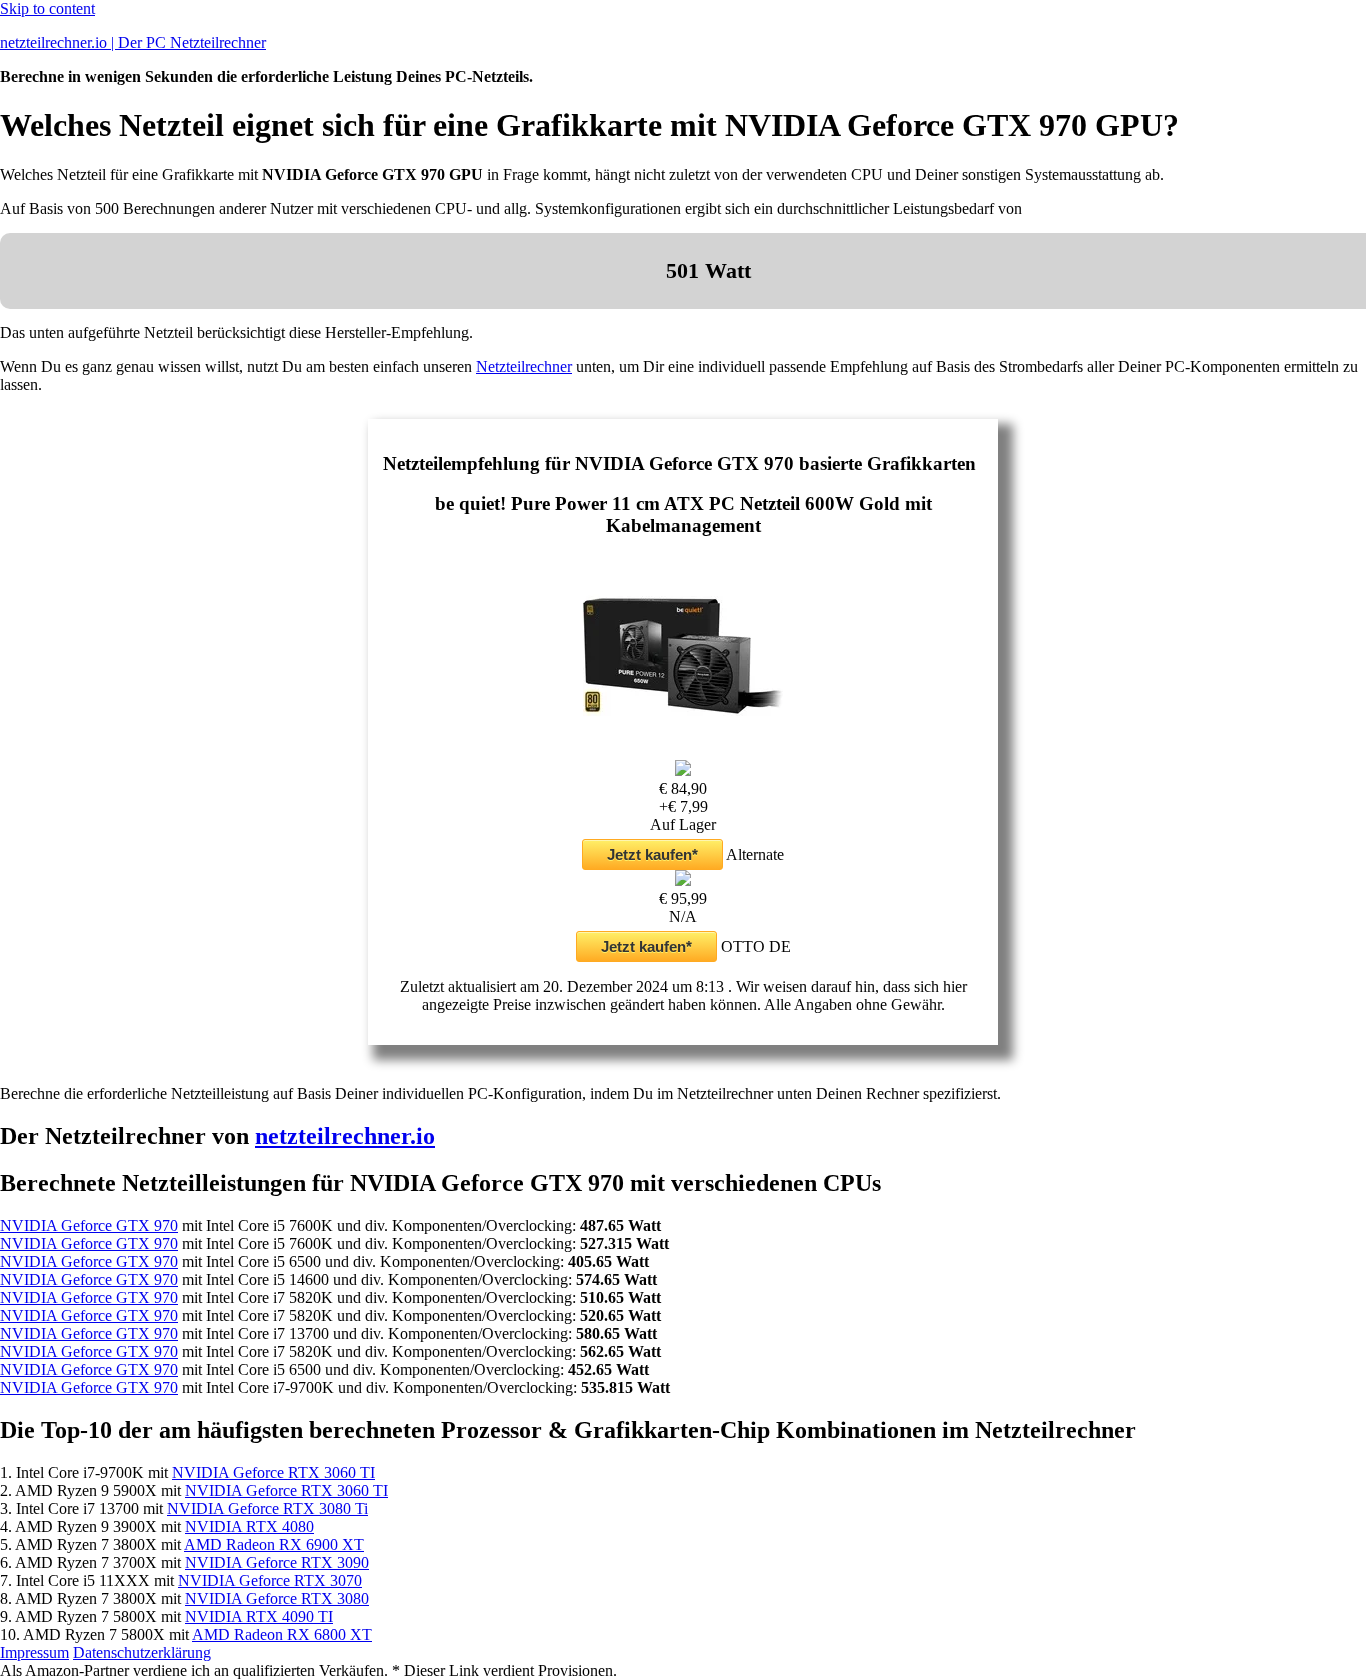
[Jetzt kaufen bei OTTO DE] (683, 880)
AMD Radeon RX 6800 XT (282, 1634)
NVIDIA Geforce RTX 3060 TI (273, 1472)
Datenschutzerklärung (142, 1652)
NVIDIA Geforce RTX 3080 (277, 1598)
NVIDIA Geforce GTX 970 (89, 1225)
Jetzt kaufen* (652, 854)
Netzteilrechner (524, 366)
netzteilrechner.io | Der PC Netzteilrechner (133, 42)
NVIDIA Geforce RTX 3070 (270, 1580)
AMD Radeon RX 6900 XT (274, 1544)
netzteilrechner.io (345, 1136)
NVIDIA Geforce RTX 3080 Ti (267, 1508)
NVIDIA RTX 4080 (249, 1526)
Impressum (34, 1652)
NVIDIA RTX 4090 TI (259, 1616)
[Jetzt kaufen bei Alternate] (683, 770)
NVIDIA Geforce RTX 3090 (277, 1562)
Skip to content (47, 8)
